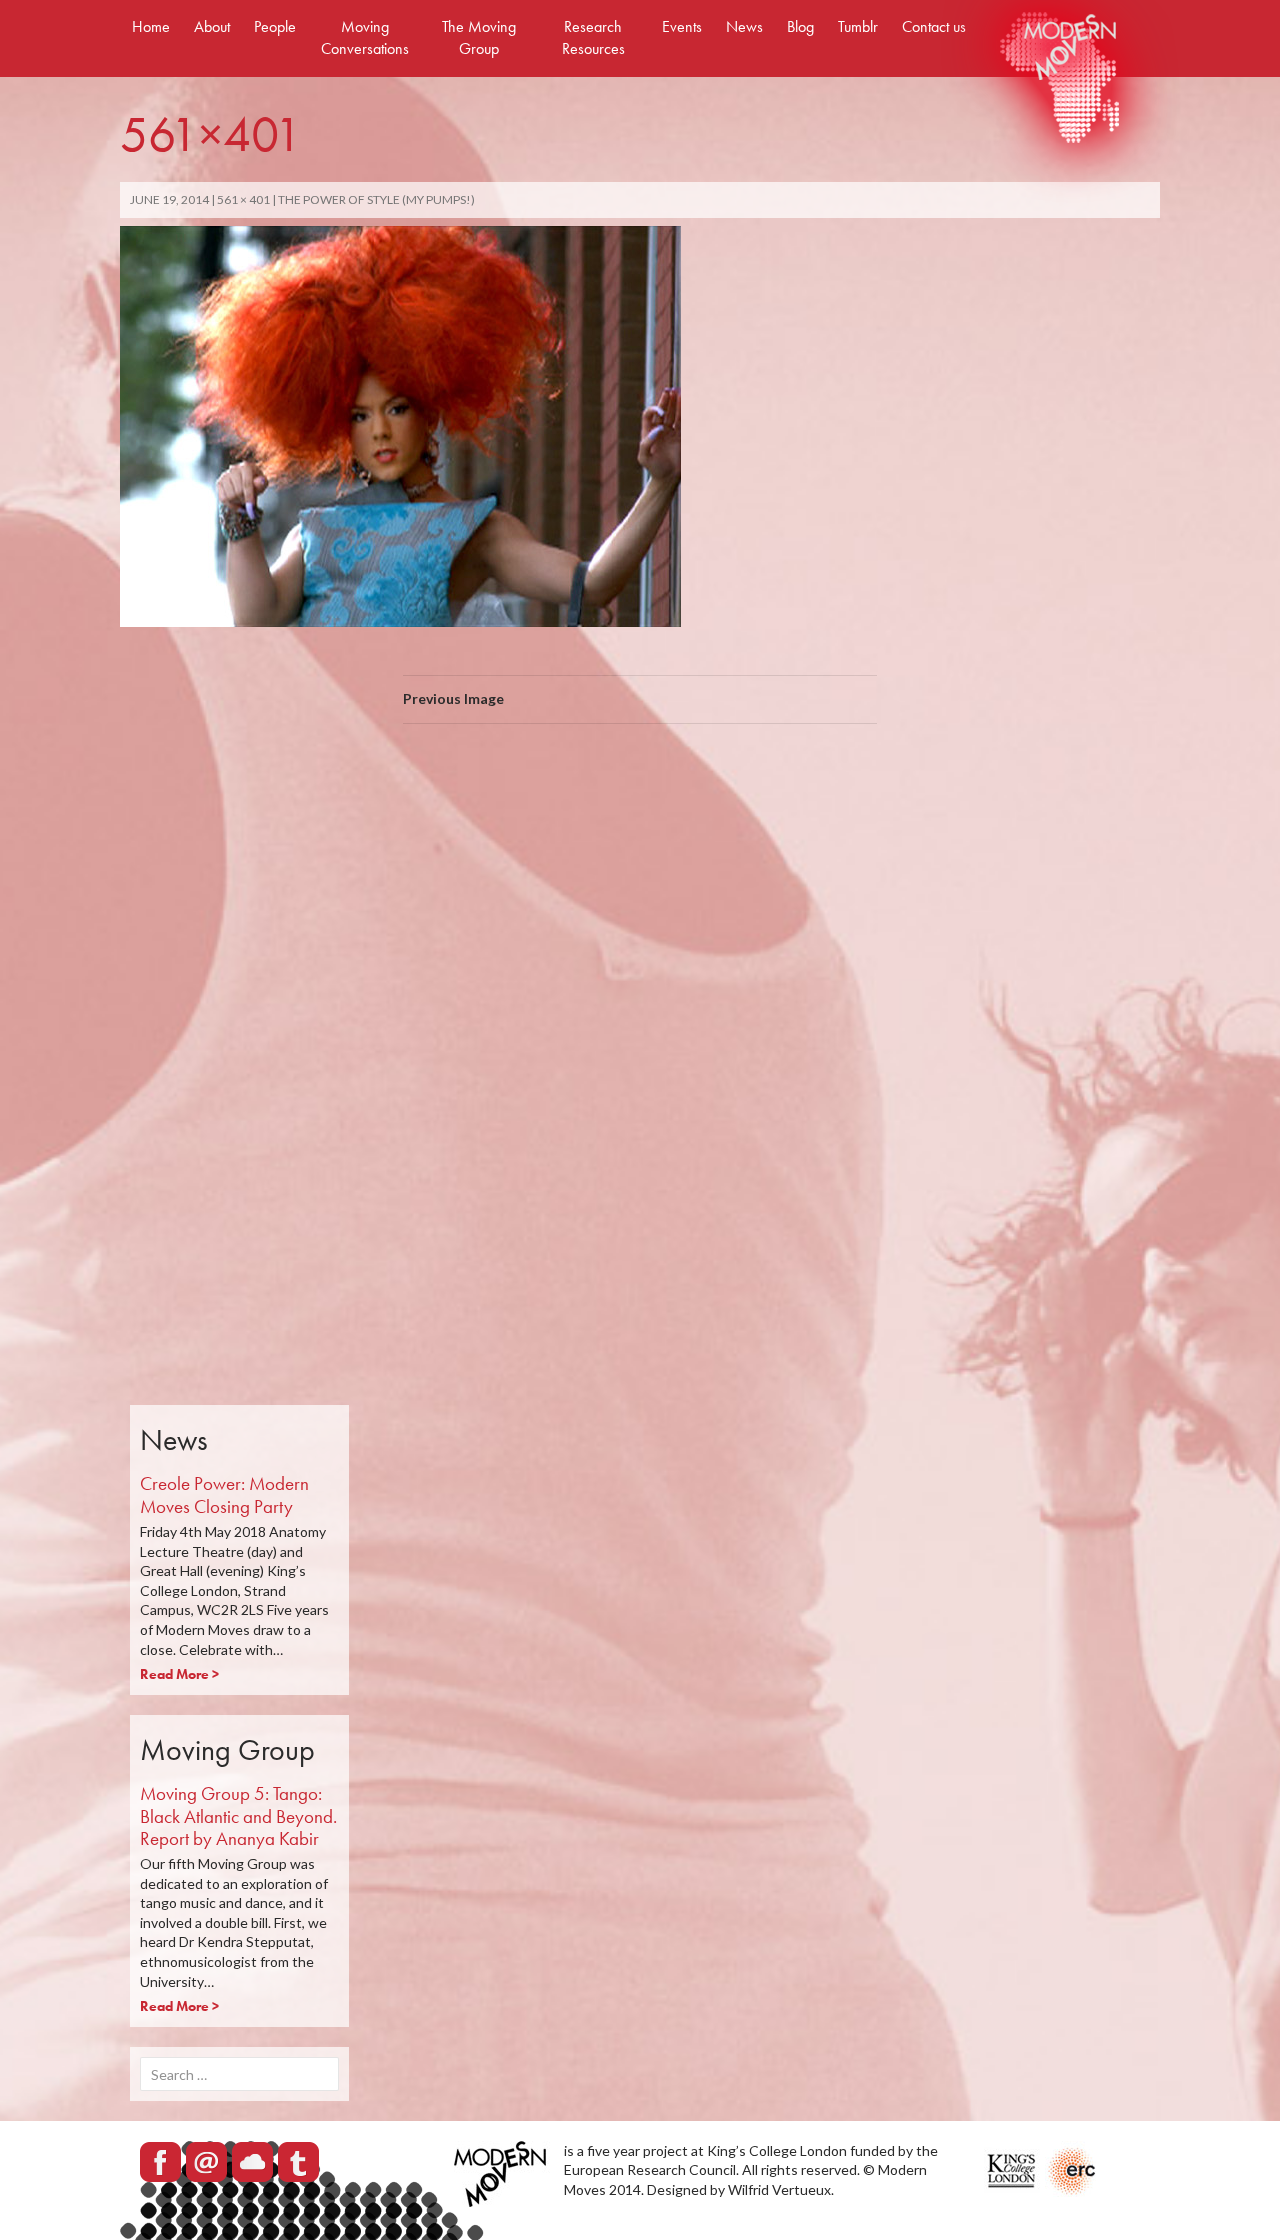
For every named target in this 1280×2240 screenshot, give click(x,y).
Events (682, 26)
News (744, 26)
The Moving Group (479, 37)
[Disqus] (640, 1022)
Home (151, 26)
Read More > (179, 1674)
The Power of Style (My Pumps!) (376, 199)
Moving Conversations (365, 37)
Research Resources (593, 37)
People (275, 26)
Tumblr (858, 26)
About (212, 26)
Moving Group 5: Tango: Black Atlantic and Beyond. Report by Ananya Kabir (238, 1816)
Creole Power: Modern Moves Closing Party (224, 1495)
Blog (800, 26)
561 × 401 (243, 199)
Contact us (934, 26)
